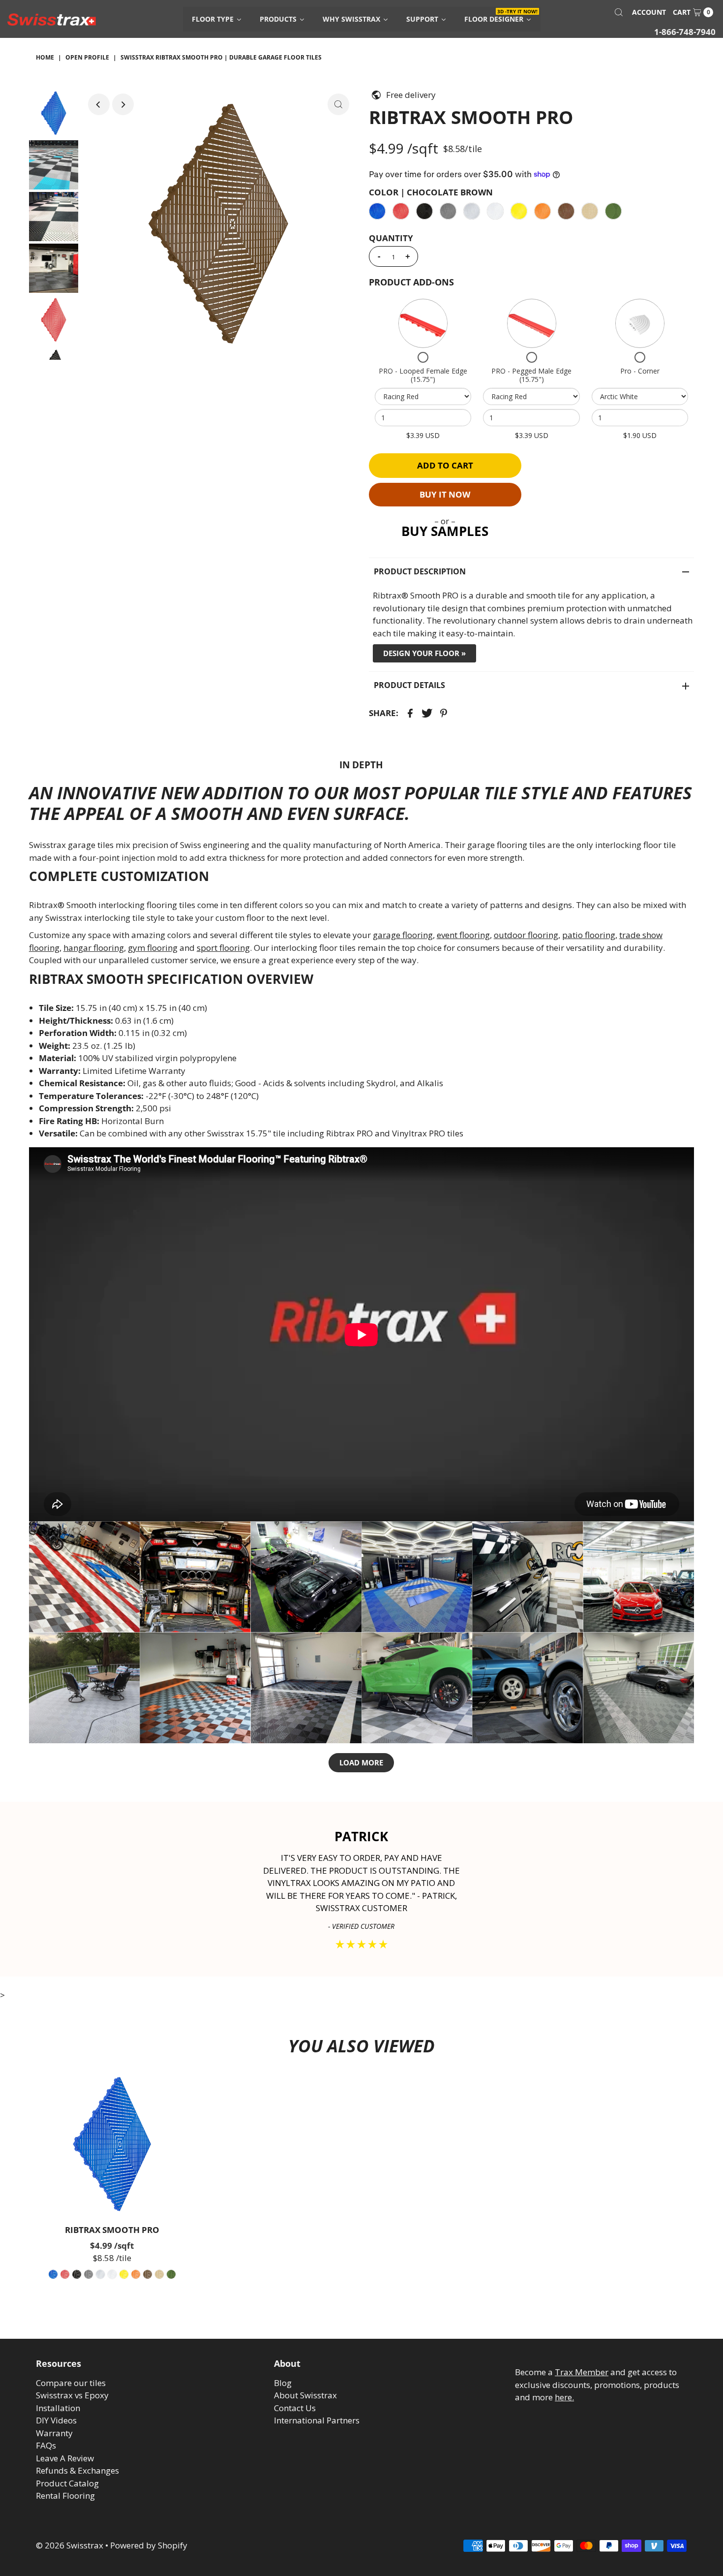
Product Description (420, 571)
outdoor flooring (526, 935)
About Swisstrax (305, 2395)
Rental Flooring (65, 2496)
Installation (58, 2408)
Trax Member (582, 2372)
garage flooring (403, 935)
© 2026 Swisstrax (70, 2545)
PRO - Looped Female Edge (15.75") (423, 375)
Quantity (391, 238)
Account (649, 12)
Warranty (54, 2433)
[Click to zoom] (338, 104)
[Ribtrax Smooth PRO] (112, 2144)
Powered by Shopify (149, 2545)
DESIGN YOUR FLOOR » (424, 653)
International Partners (317, 2420)
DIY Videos (56, 2420)
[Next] (123, 104)
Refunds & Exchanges (77, 2470)
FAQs (46, 2445)
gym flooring (153, 948)
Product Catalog (67, 2483)
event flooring (463, 935)
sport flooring (223, 948)
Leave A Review (65, 2458)
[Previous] (99, 104)
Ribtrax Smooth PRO (112, 2230)
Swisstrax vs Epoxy (72, 2395)
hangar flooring (94, 948)
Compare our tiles (71, 2383)
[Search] (619, 12)
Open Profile (87, 57)
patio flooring (589, 935)
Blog (283, 2383)
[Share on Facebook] (410, 713)
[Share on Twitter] (427, 713)
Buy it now (445, 494)
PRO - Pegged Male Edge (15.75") (531, 375)
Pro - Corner (640, 371)
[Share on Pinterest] (444, 713)
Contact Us (295, 2408)
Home (45, 57)
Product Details (409, 685)
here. (564, 2397)
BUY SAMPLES (445, 531)
